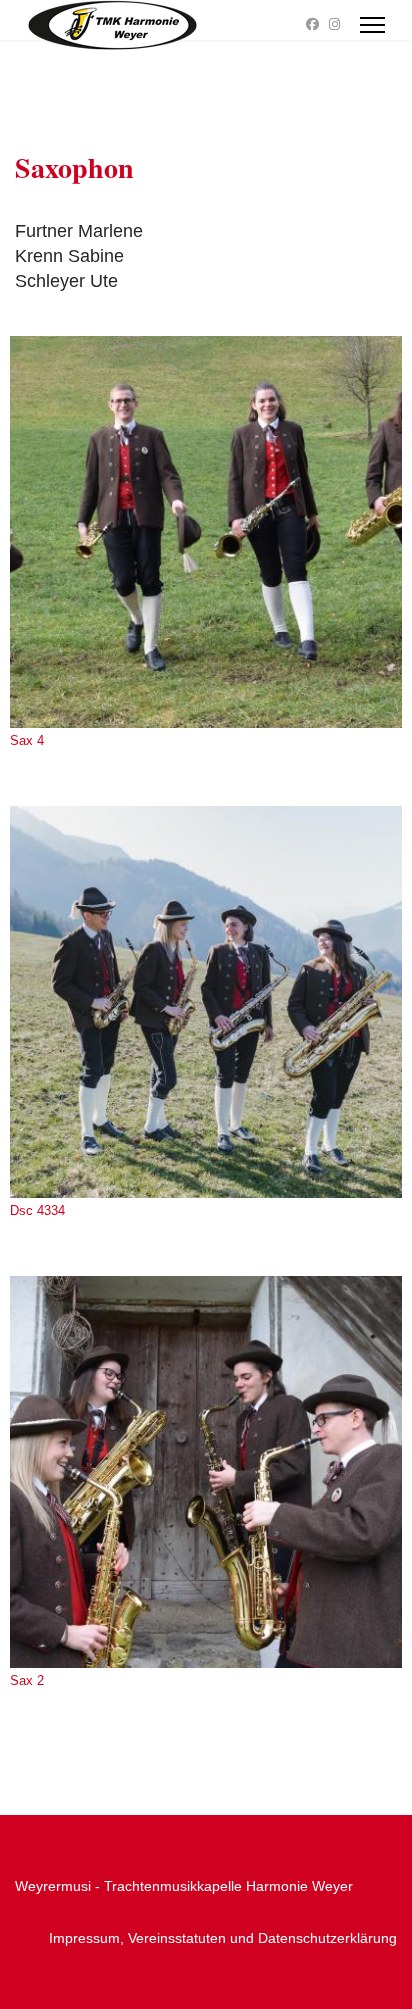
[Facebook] (312, 24)
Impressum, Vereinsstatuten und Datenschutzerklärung (223, 1938)
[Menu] (372, 25)
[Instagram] (334, 24)
